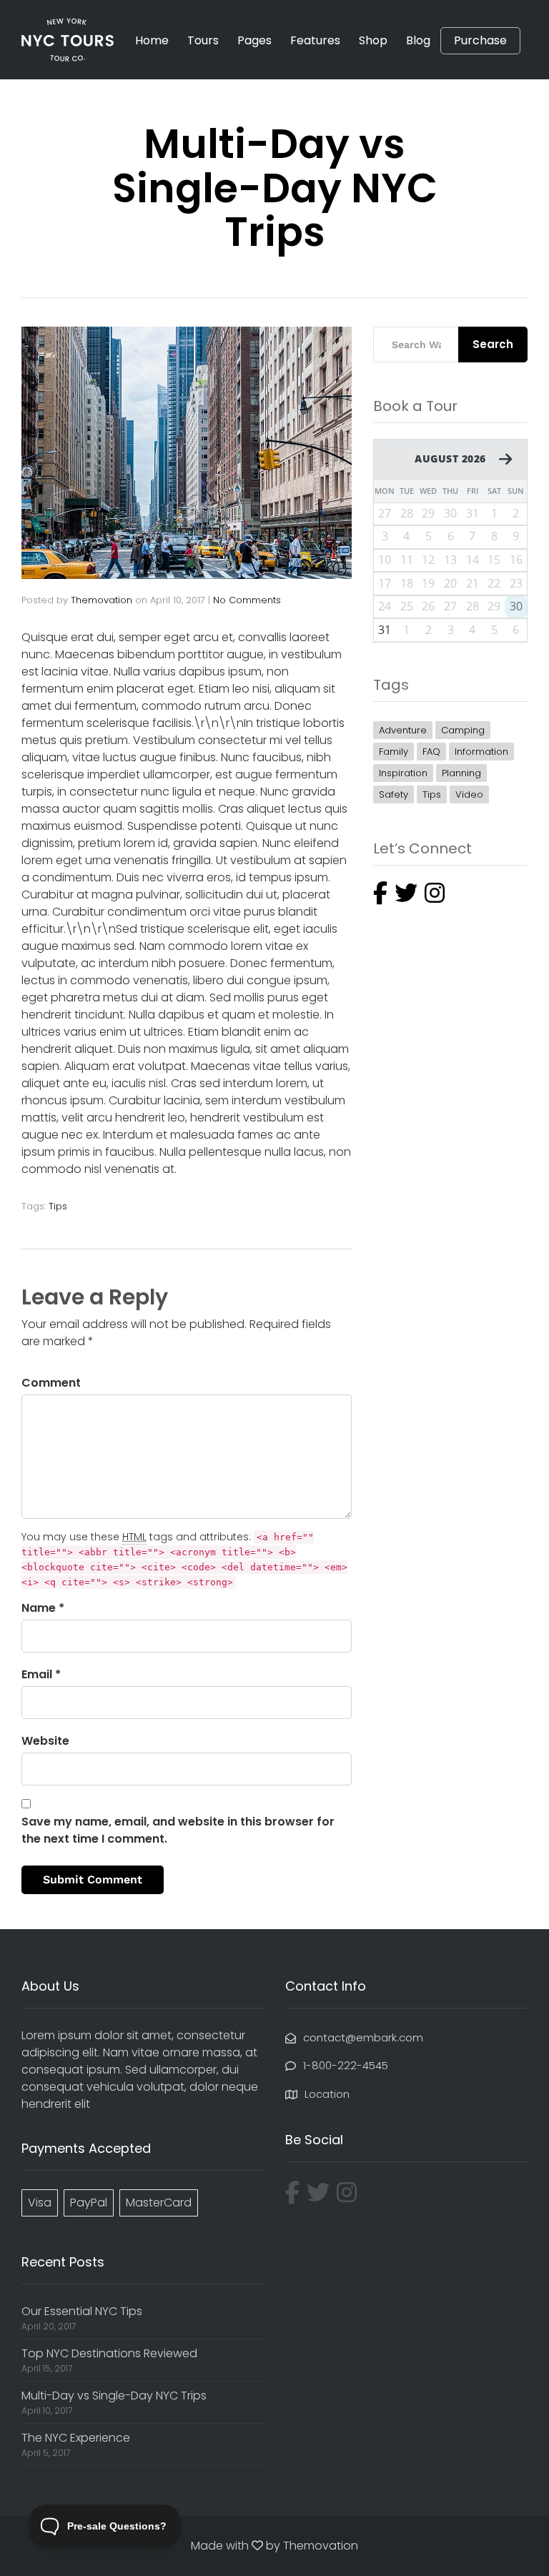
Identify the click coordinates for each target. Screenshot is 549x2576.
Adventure (403, 730)
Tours (203, 40)
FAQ (431, 752)
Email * (41, 1674)
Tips (58, 1206)
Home (152, 40)
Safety (394, 794)
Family (394, 752)
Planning (461, 773)
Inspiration (403, 773)
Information (481, 752)
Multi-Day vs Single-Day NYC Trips (114, 2396)
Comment (51, 1383)
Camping (463, 730)
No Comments (247, 600)
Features (315, 40)
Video (469, 794)
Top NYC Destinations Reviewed (109, 2353)
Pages (254, 40)
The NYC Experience (76, 2438)
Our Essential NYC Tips (82, 2311)
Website (45, 1741)
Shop (373, 40)
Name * (43, 1608)
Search (493, 344)
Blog (418, 40)
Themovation (102, 600)
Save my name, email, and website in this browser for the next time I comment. (178, 1830)
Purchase (480, 41)
